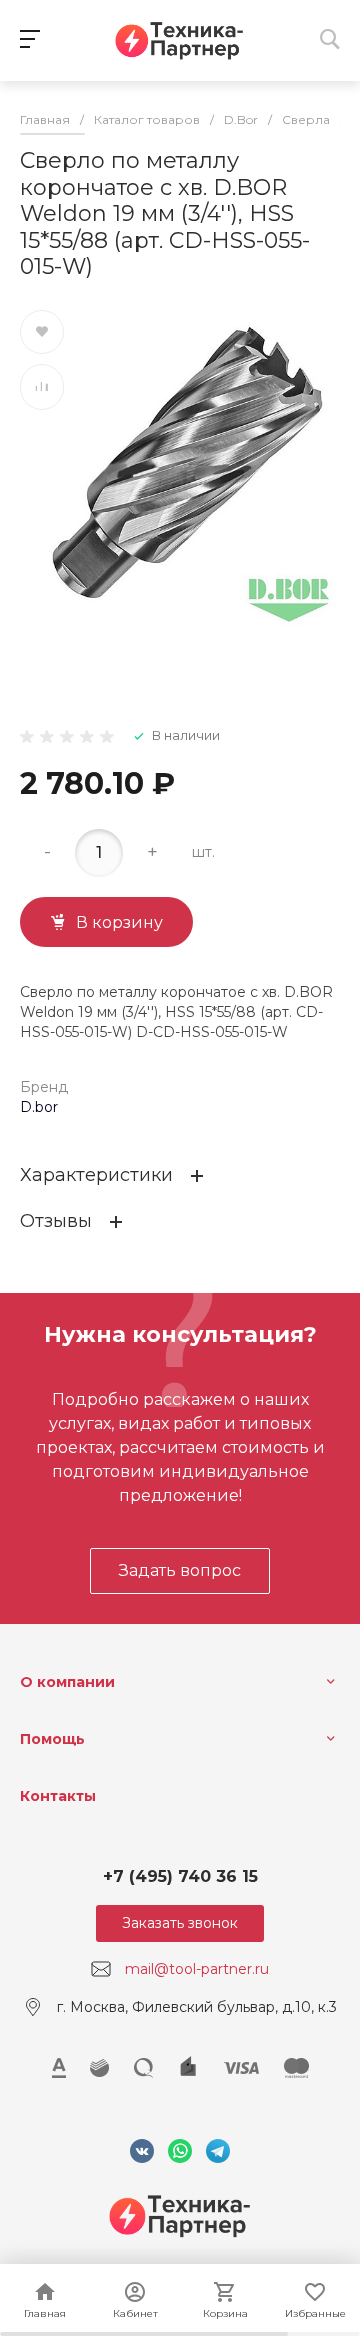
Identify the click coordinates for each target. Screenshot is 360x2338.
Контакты (58, 1796)
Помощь (52, 1739)
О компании (67, 1682)
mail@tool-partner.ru (197, 1969)
